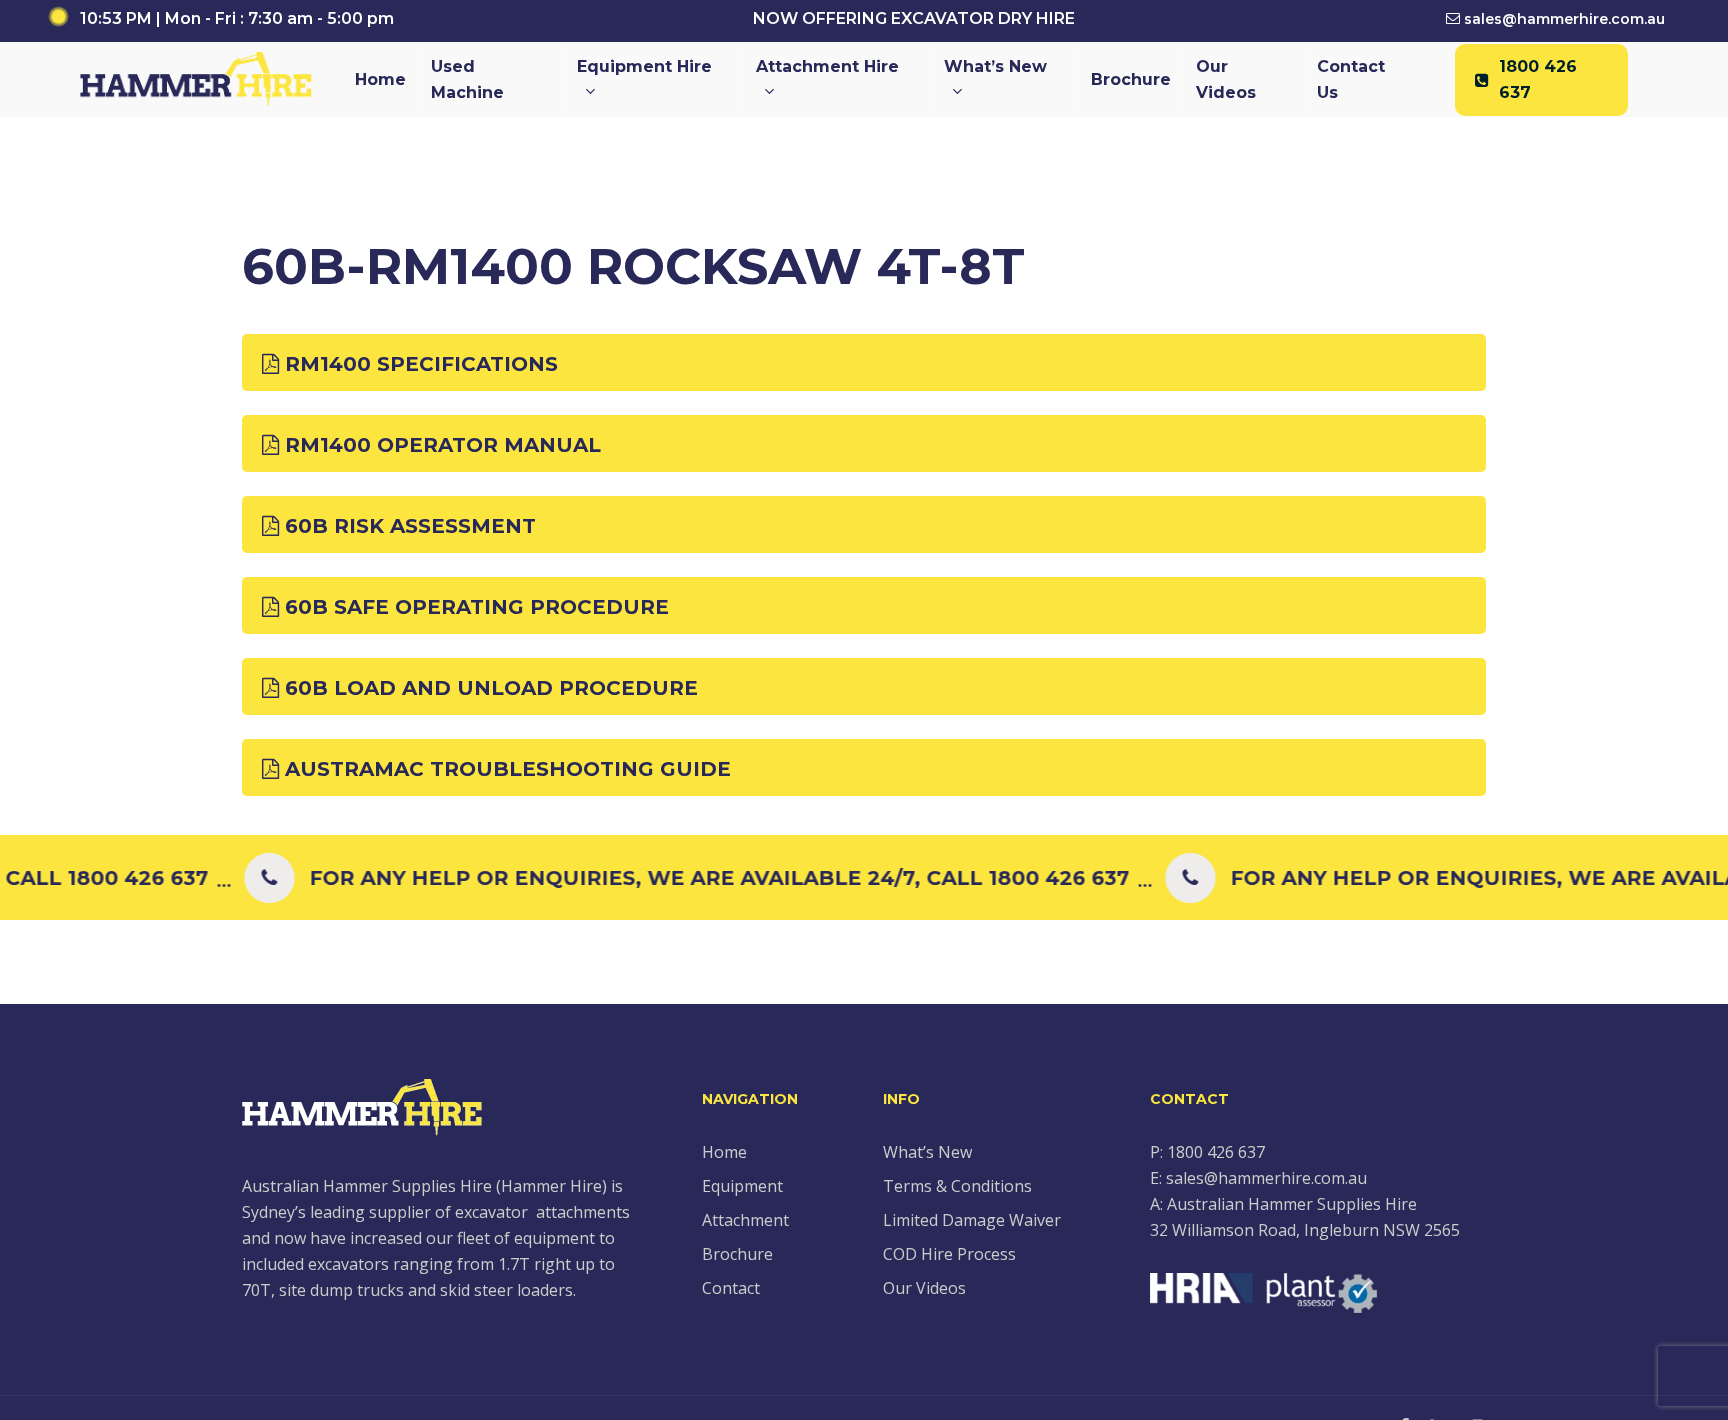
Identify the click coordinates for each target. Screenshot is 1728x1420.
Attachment (745, 1220)
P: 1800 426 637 (1207, 1152)
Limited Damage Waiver (972, 1220)
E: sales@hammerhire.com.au (1258, 1178)
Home (724, 1152)
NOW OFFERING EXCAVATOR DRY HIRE (914, 18)
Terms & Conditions (957, 1186)
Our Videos (924, 1288)
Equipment (742, 1186)
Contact (731, 1288)
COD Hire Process (949, 1254)
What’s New (927, 1152)
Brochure (737, 1254)
